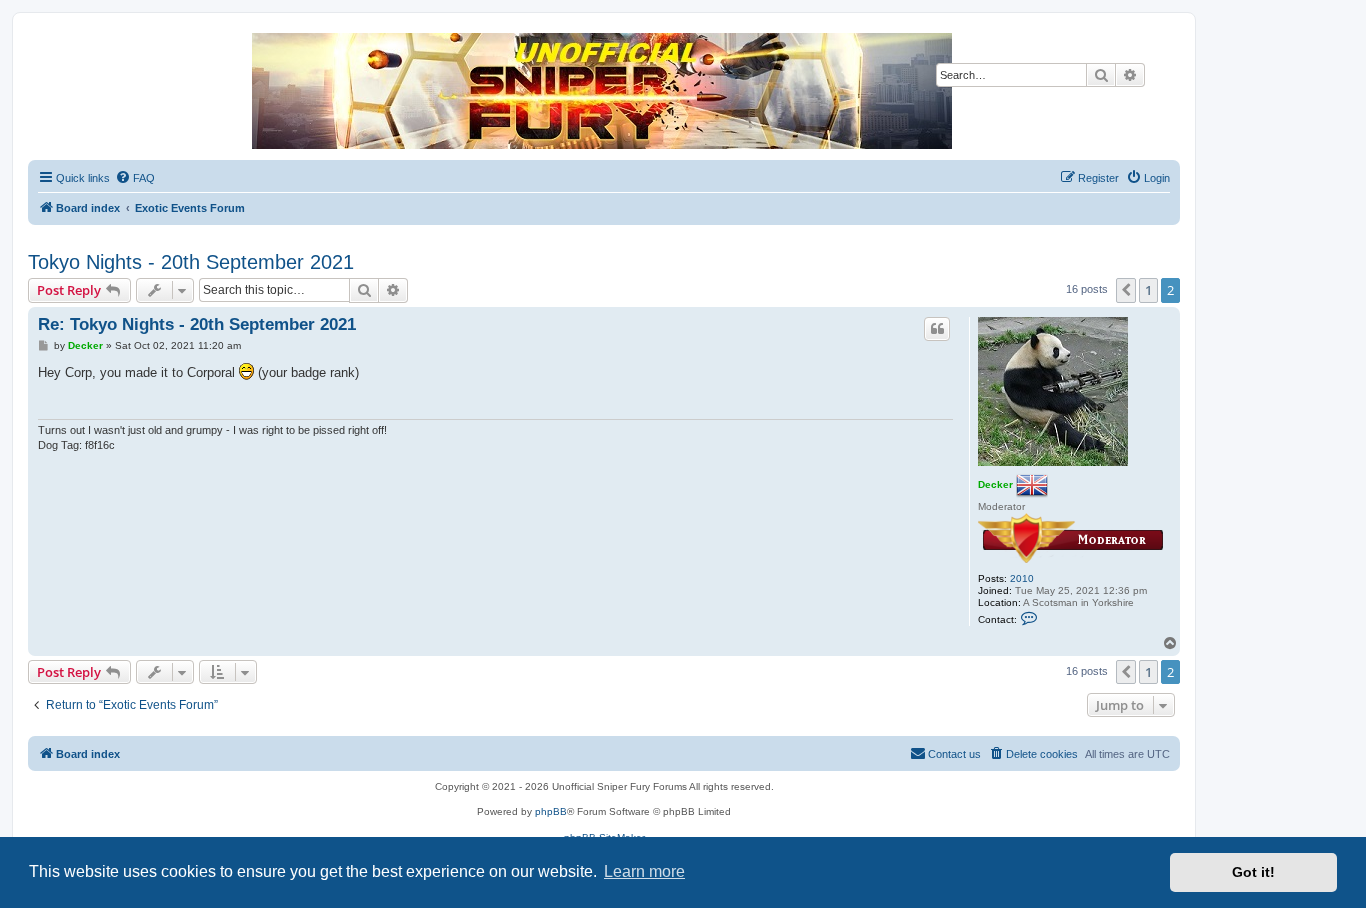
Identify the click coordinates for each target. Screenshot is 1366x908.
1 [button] (1148, 290)
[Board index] (603, 91)
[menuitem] (135, 178)
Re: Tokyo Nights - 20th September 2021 (197, 324)
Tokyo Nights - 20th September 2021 (191, 262)
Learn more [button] (644, 871)
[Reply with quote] (937, 329)
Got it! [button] (1253, 872)
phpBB (551, 811)
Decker (995, 483)
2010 (1022, 578)
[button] (1126, 290)
